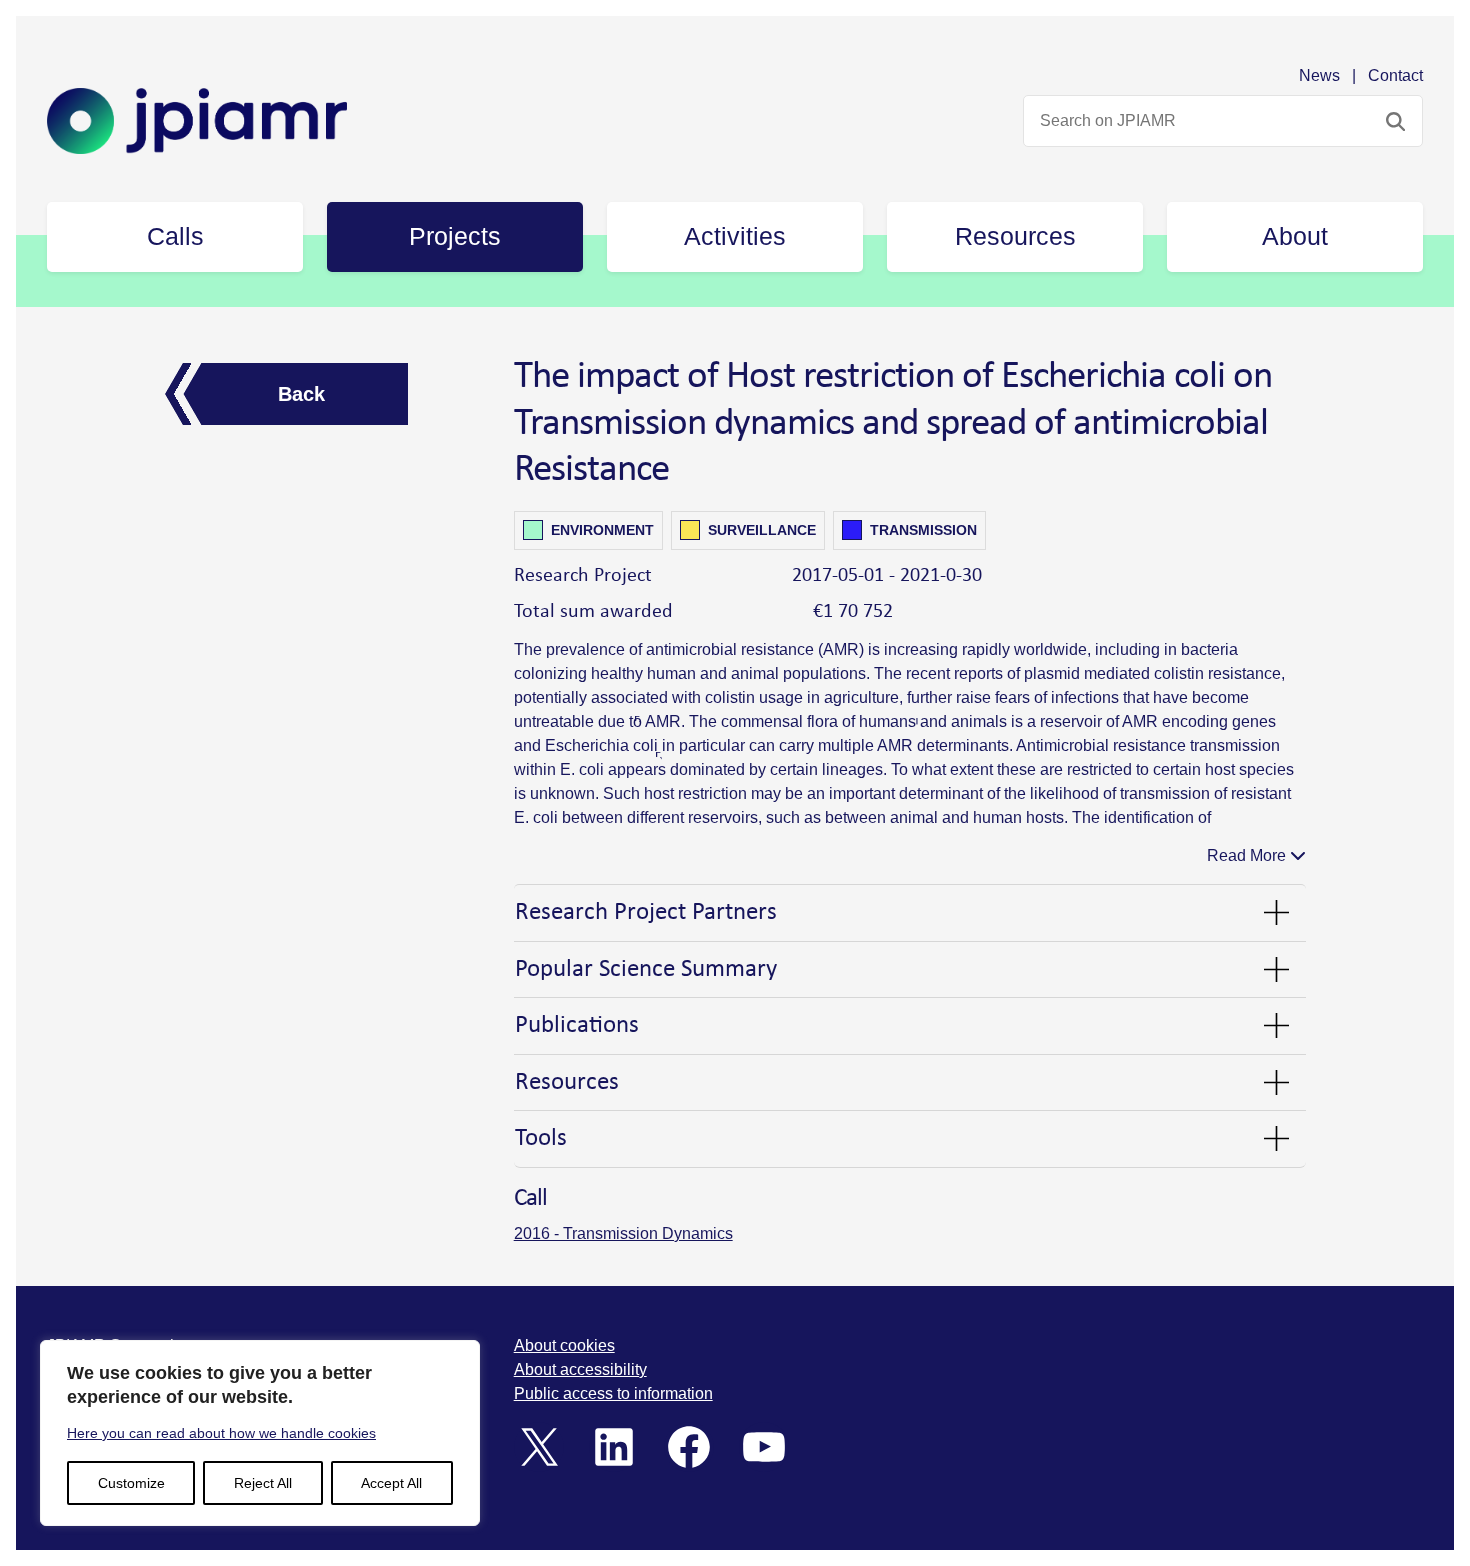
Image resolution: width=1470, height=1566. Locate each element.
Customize (131, 1483)
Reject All (263, 1483)
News (1319, 75)
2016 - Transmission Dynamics (623, 1233)
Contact (1395, 75)
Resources (567, 1082)
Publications (577, 1025)
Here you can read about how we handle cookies (221, 1433)
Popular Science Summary (646, 969)
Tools (541, 1138)
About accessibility (580, 1369)
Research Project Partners (646, 912)
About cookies (564, 1345)
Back (301, 394)
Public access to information (613, 1393)
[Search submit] (1395, 121)
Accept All (391, 1483)
